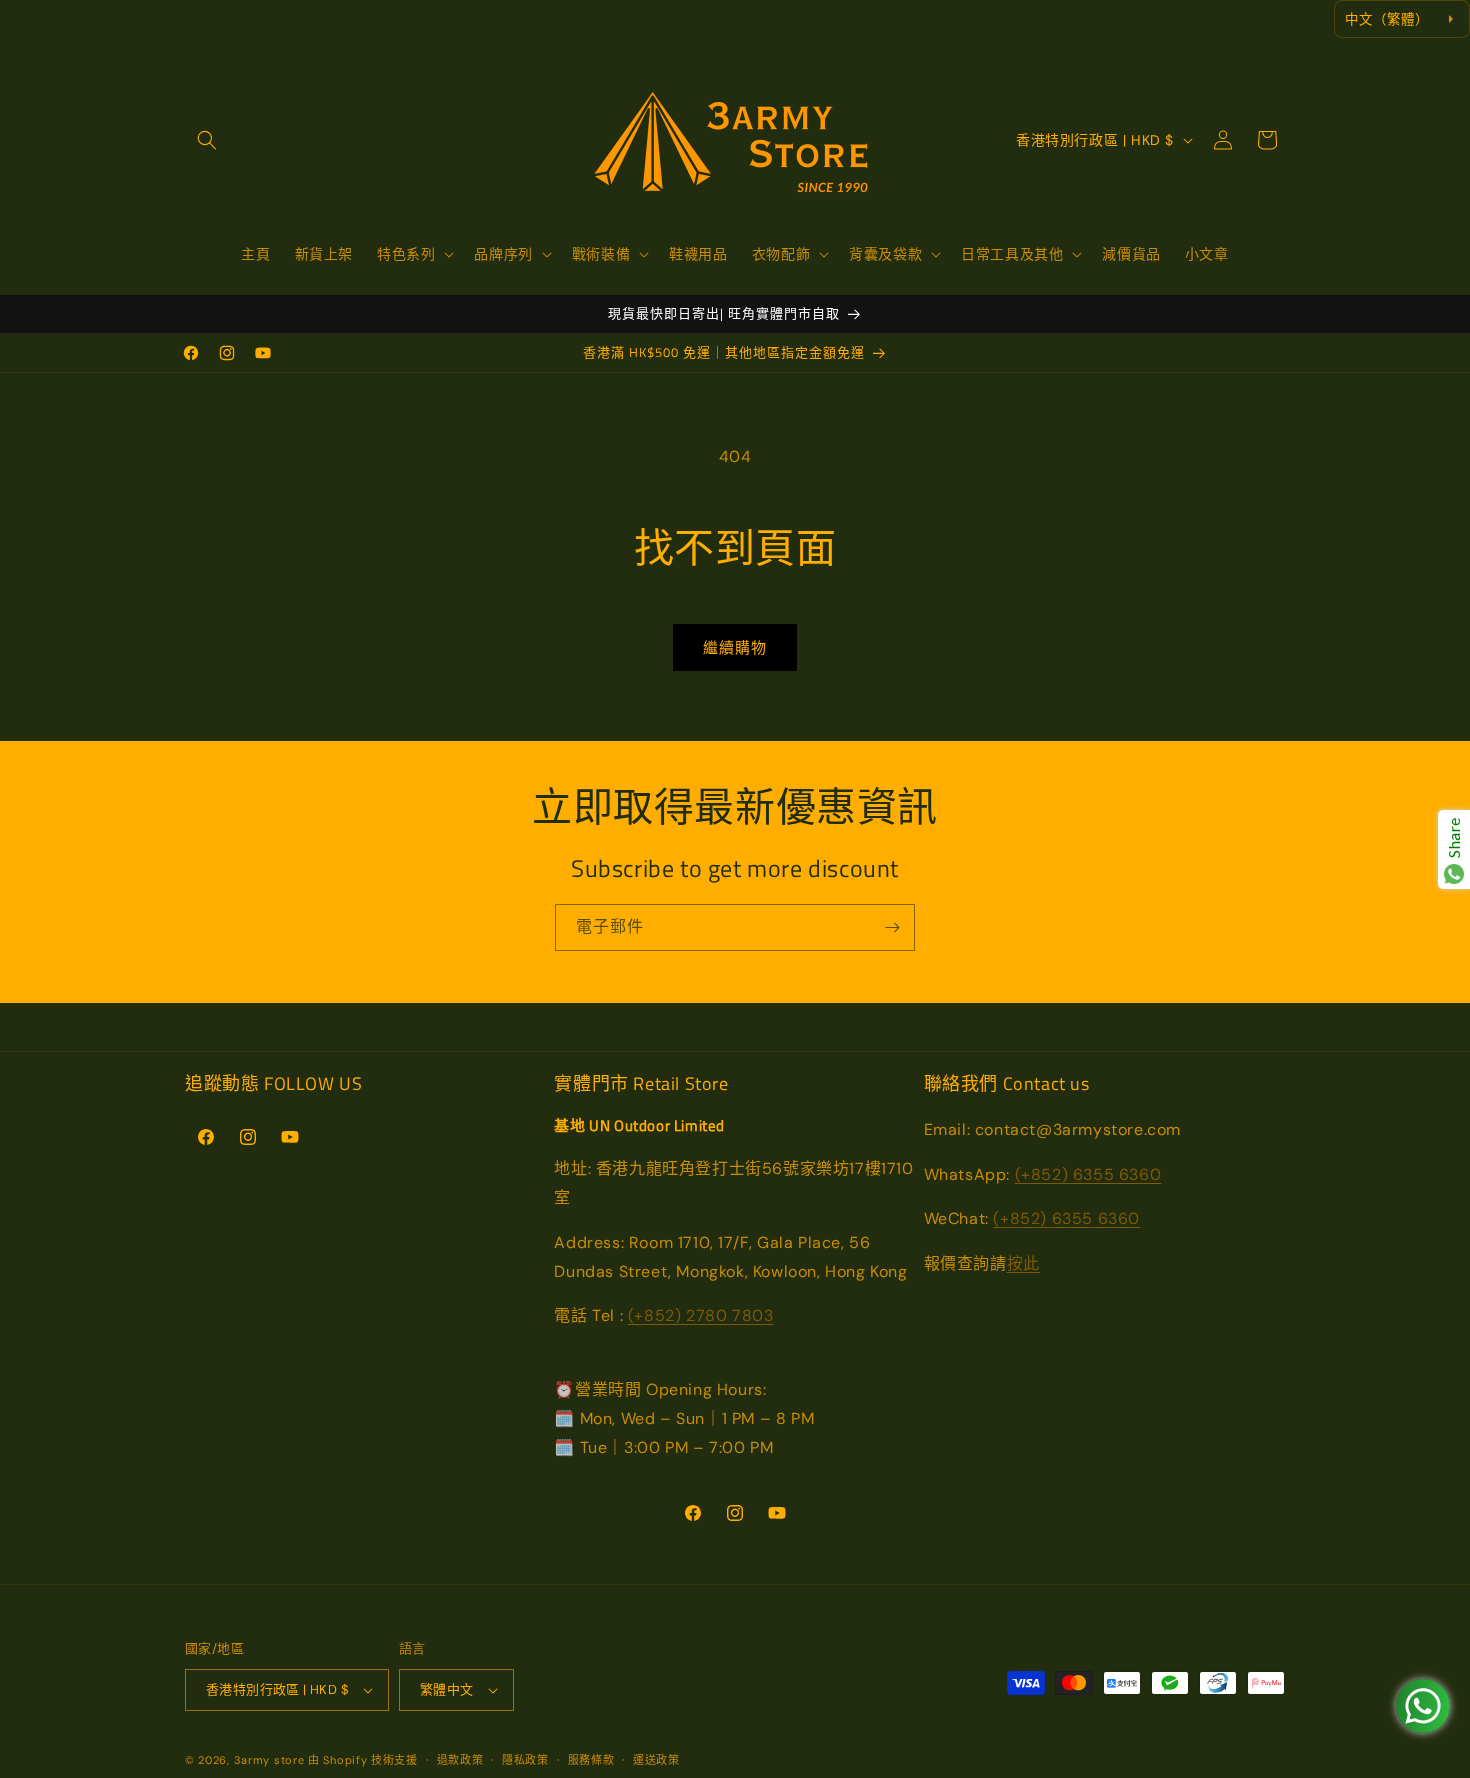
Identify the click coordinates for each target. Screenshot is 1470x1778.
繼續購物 (735, 648)
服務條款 (591, 1760)
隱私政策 (525, 1760)
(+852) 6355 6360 (1088, 1174)
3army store (269, 1760)
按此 (1023, 1263)
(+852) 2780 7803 (701, 1315)
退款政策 (460, 1760)
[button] (207, 140)
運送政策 (656, 1760)
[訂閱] (892, 927)
